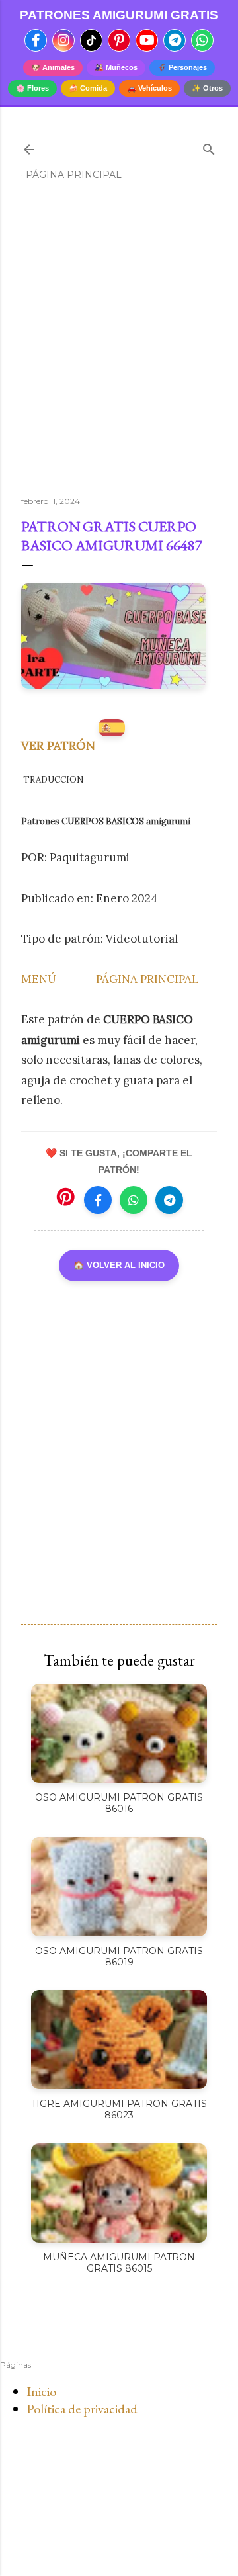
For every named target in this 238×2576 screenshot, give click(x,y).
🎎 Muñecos (116, 67)
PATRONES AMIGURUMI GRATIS (119, 15)
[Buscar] (209, 147)
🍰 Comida (88, 88)
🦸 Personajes (182, 67)
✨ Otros (207, 88)
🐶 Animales (53, 67)
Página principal (74, 175)
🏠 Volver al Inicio (119, 1265)
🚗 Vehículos (149, 88)
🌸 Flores (32, 88)
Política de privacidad (82, 2409)
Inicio (41, 2391)
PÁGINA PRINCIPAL (147, 979)
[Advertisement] (119, 344)
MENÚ (39, 979)
